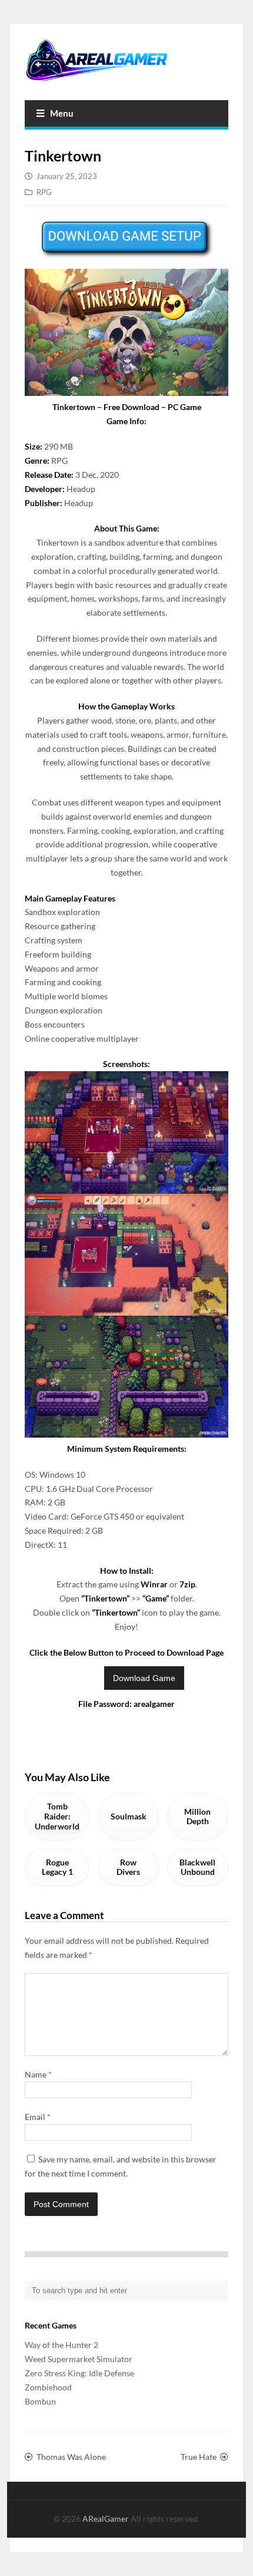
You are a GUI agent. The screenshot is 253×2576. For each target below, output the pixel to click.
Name (38, 2074)
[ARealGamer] (126, 60)
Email (38, 2117)
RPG (44, 192)
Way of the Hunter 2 (61, 2345)
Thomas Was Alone (71, 2457)
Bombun (40, 2401)
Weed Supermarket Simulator (79, 2359)
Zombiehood (48, 2387)
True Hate (199, 2457)
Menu (62, 113)
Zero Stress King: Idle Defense (79, 2373)
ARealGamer (106, 2519)
